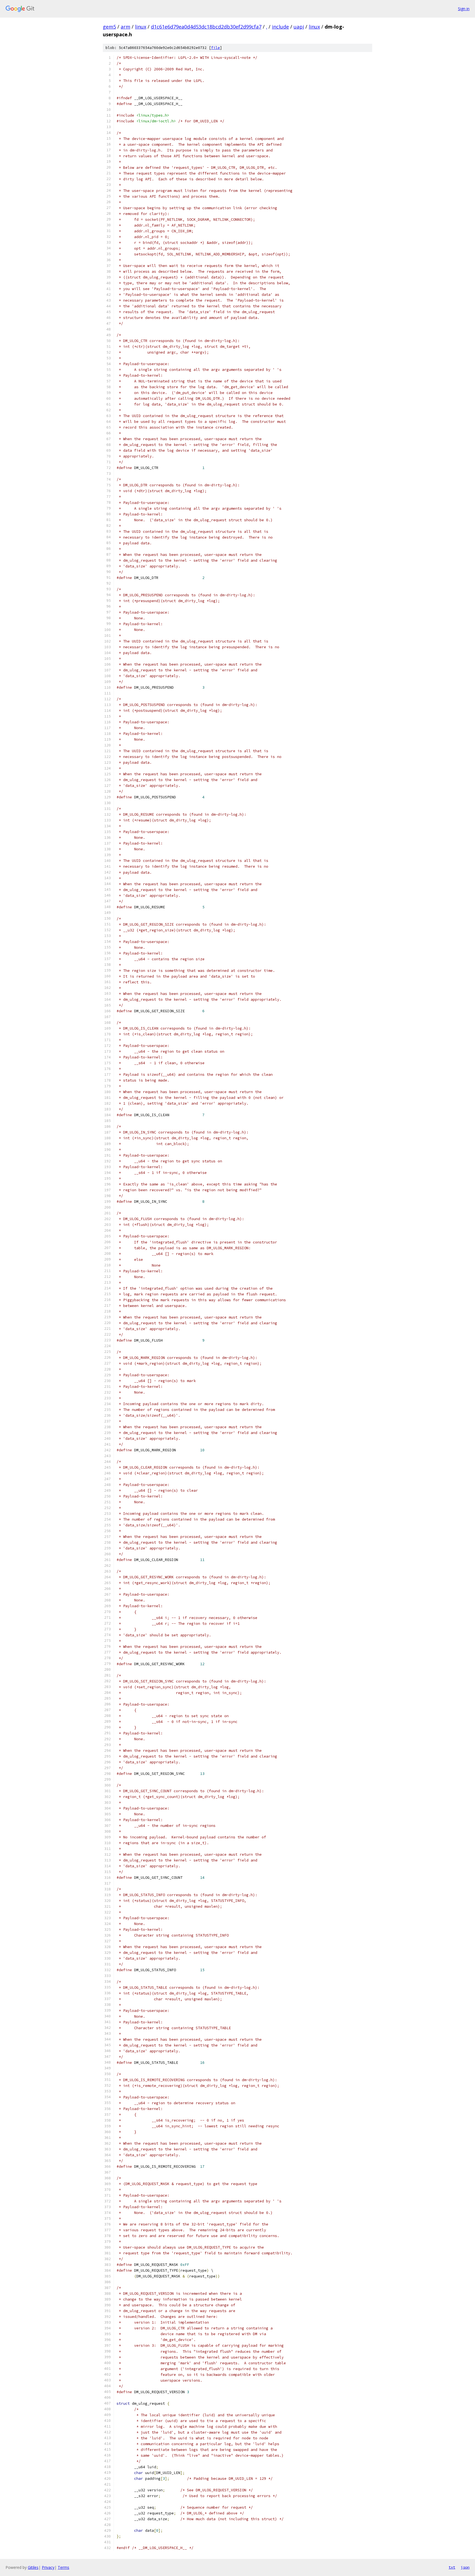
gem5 (109, 27)
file (216, 48)
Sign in (464, 9)
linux (141, 27)
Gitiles (33, 2567)
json (465, 2567)
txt (452, 2567)
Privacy (48, 2567)
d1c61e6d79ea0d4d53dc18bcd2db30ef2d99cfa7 (206, 27)
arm (125, 27)
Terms (63, 2567)
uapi (299, 27)
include (280, 27)
